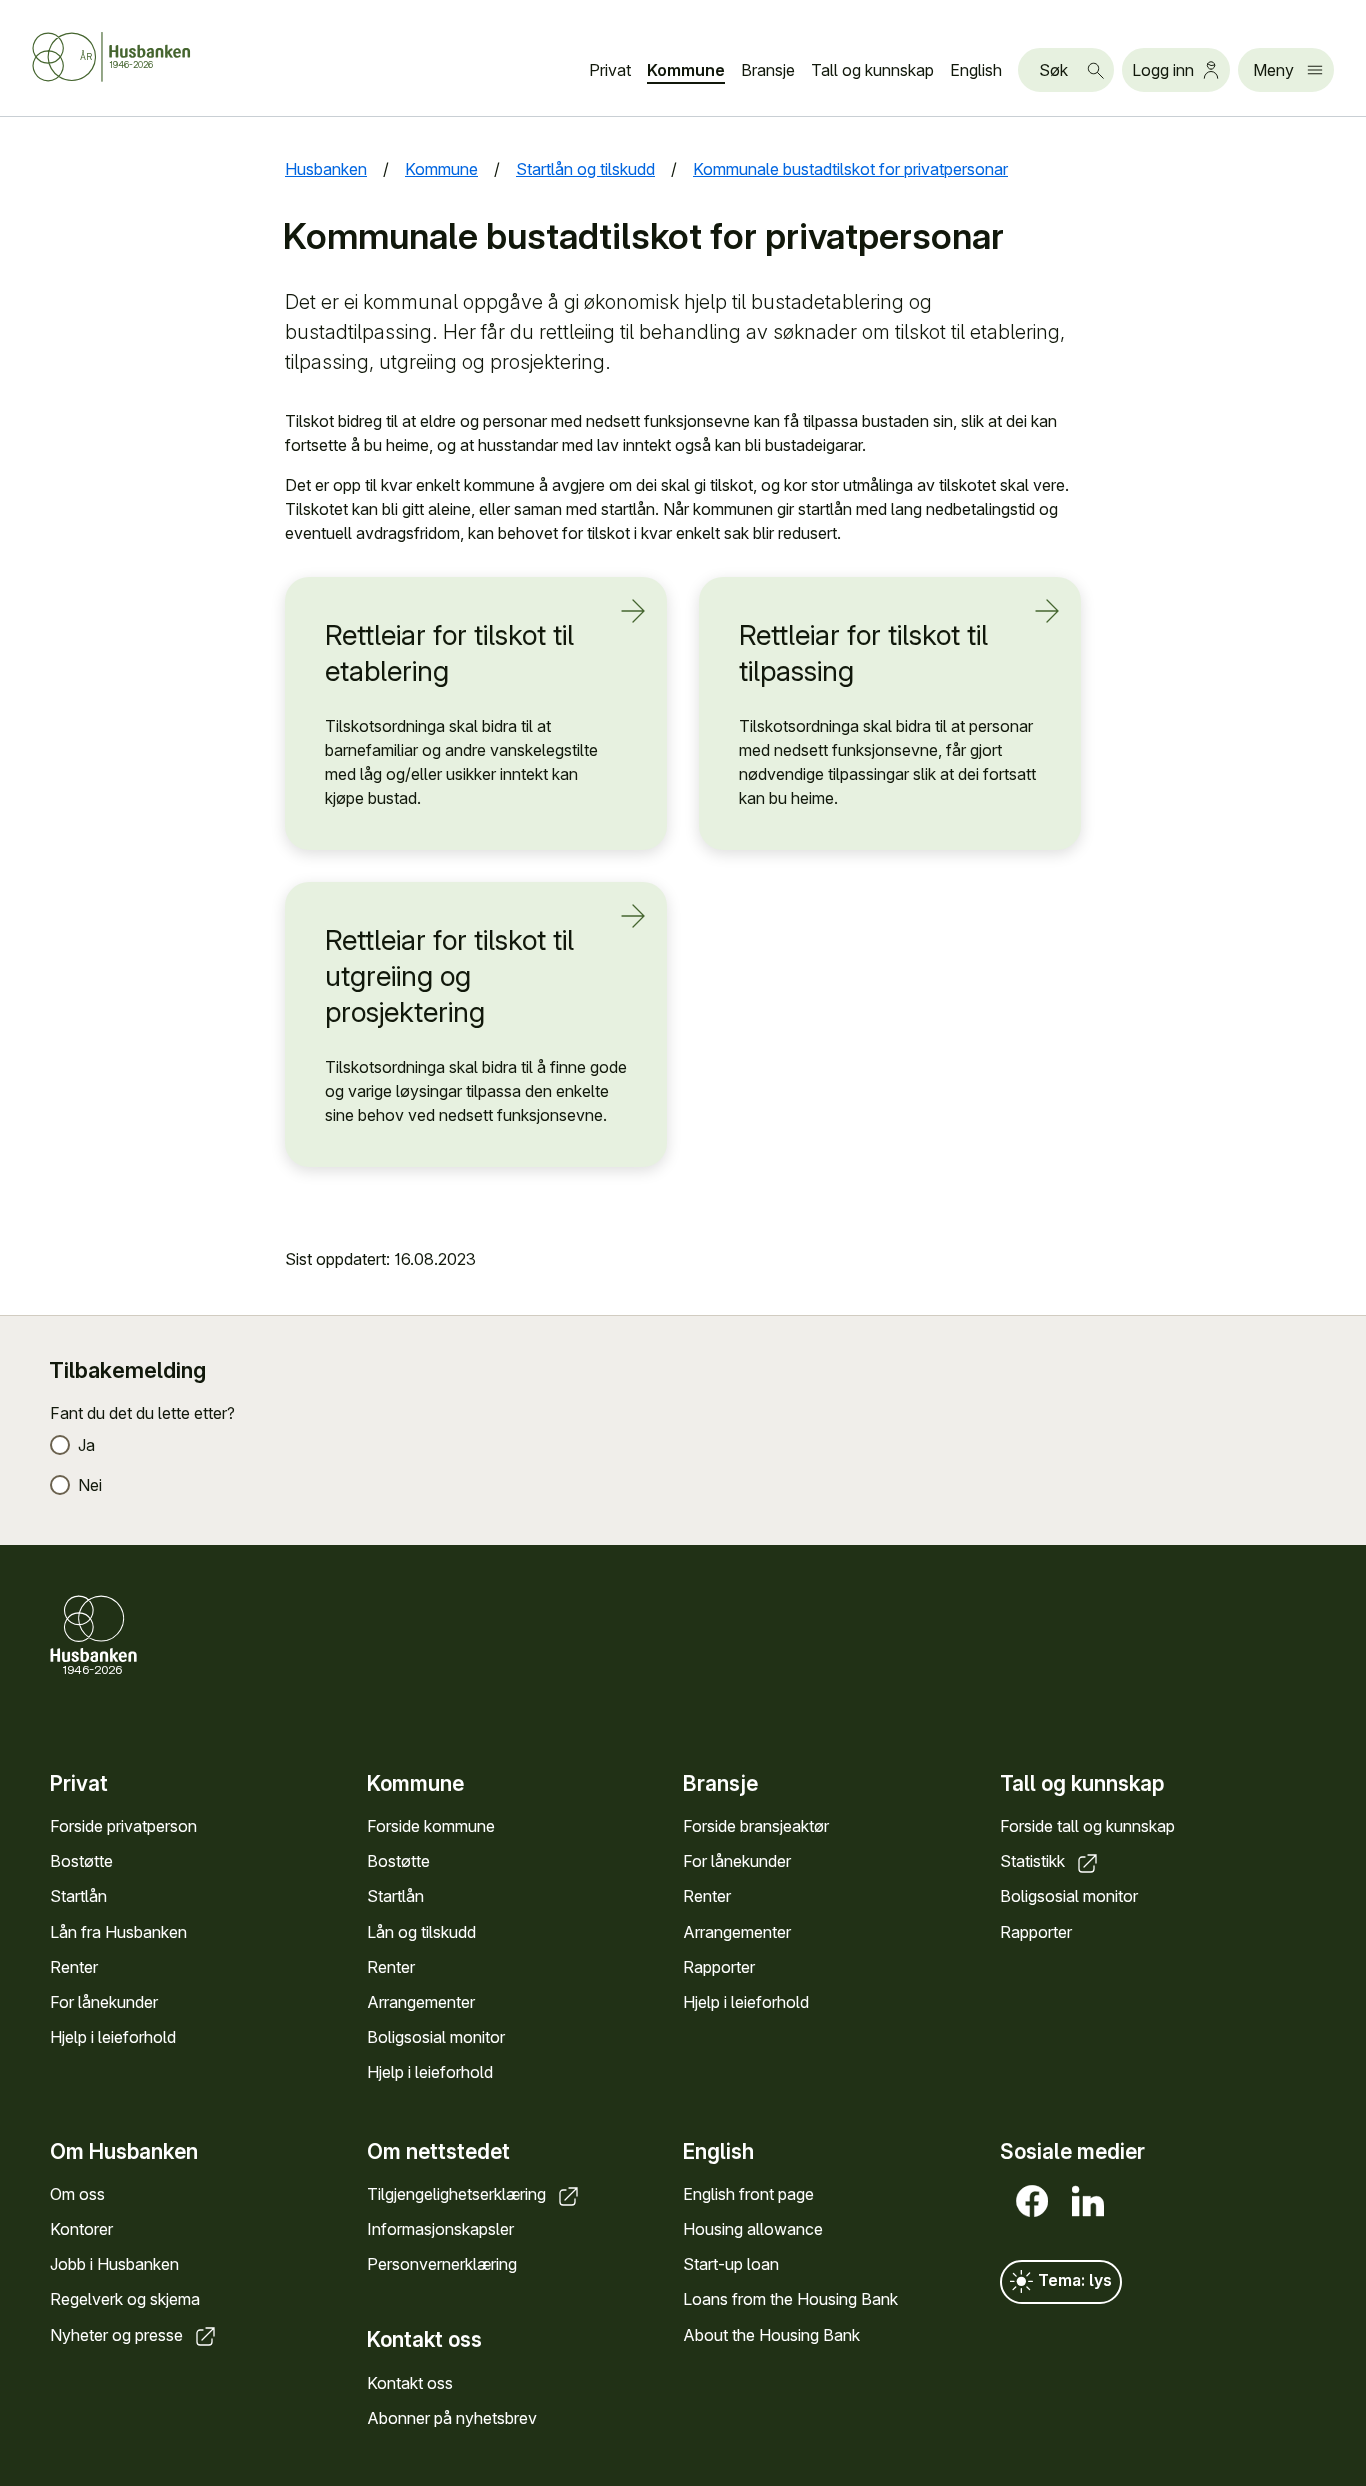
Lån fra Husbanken (118, 1932)
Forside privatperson (123, 1826)
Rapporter (719, 1967)
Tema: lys (1073, 2280)
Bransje (768, 70)
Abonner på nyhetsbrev (452, 2418)
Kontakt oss (410, 2383)
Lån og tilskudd (421, 1932)
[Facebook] (1028, 2201)
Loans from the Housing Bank (790, 2299)
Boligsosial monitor (436, 2037)
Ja (86, 1445)
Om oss (77, 2194)
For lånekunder (104, 2002)
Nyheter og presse (118, 2335)
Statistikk (1034, 1861)
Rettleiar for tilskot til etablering (449, 653)
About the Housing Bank (771, 2335)
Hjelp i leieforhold (113, 2037)
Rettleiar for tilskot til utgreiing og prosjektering (449, 976)
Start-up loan (731, 2264)
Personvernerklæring (442, 2264)
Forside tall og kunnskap (1087, 1826)
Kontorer (81, 2229)
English (976, 70)
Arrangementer (421, 2002)
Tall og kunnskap (872, 70)
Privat (610, 70)
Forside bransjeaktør (756, 1826)
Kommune (686, 70)
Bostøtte (81, 1861)
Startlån (78, 1896)
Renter (74, 1967)
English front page (748, 2194)
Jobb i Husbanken (114, 2264)
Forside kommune (431, 1826)
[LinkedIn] (1084, 2201)
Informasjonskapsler (440, 2229)
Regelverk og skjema (125, 2299)
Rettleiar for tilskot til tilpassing (863, 653)
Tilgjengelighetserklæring (458, 2194)
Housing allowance (753, 2229)
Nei (90, 1485)
